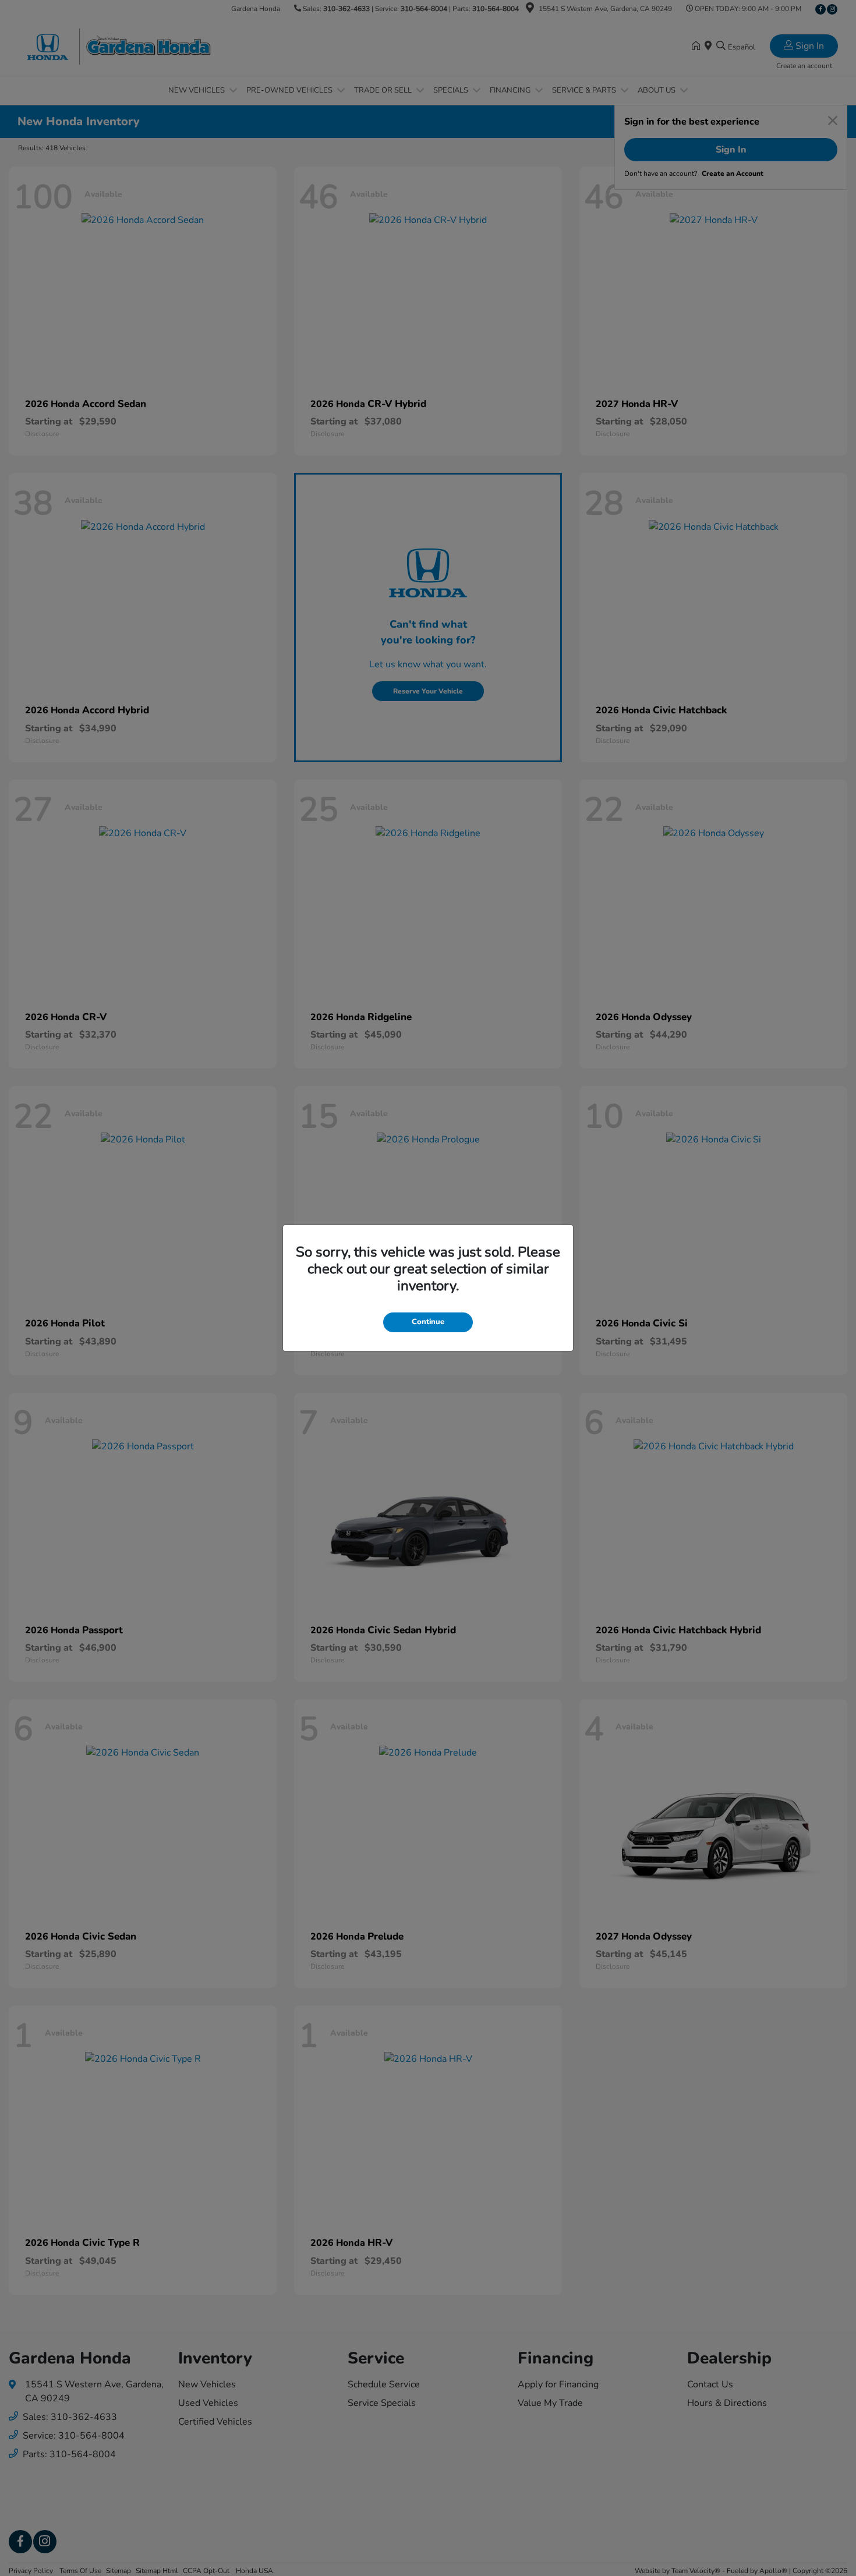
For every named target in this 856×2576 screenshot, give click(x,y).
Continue (428, 1322)
